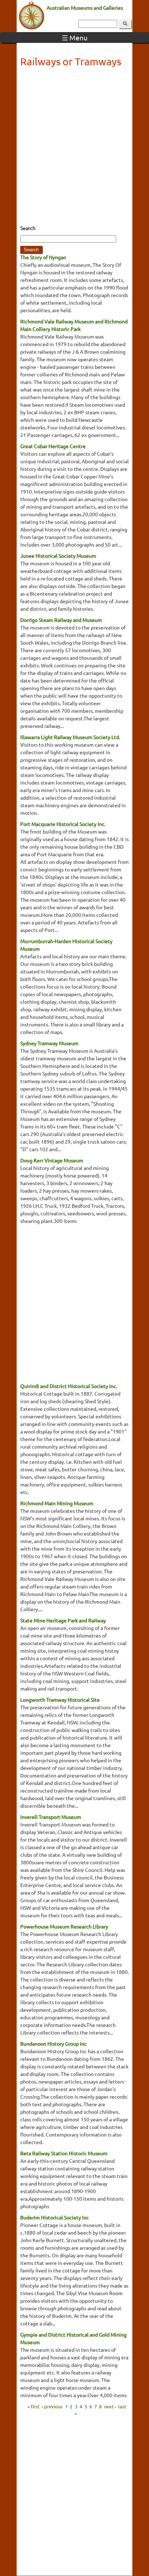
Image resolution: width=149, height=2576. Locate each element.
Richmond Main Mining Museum (57, 1503)
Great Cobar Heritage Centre (53, 446)
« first (33, 2406)
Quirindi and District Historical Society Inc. (69, 1386)
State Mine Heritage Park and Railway (63, 1620)
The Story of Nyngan (43, 257)
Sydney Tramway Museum (49, 1043)
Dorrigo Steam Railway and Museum (61, 620)
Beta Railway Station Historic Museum (64, 2153)
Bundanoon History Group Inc (54, 2043)
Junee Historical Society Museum (58, 556)
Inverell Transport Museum (51, 1817)
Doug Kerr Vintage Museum (52, 1160)
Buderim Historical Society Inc (55, 2217)
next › (110, 2406)
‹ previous (52, 2406)
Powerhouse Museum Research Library (64, 1926)
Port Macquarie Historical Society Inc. (63, 824)
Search (28, 228)
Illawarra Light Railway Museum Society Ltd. (70, 737)
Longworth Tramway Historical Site (60, 1700)
